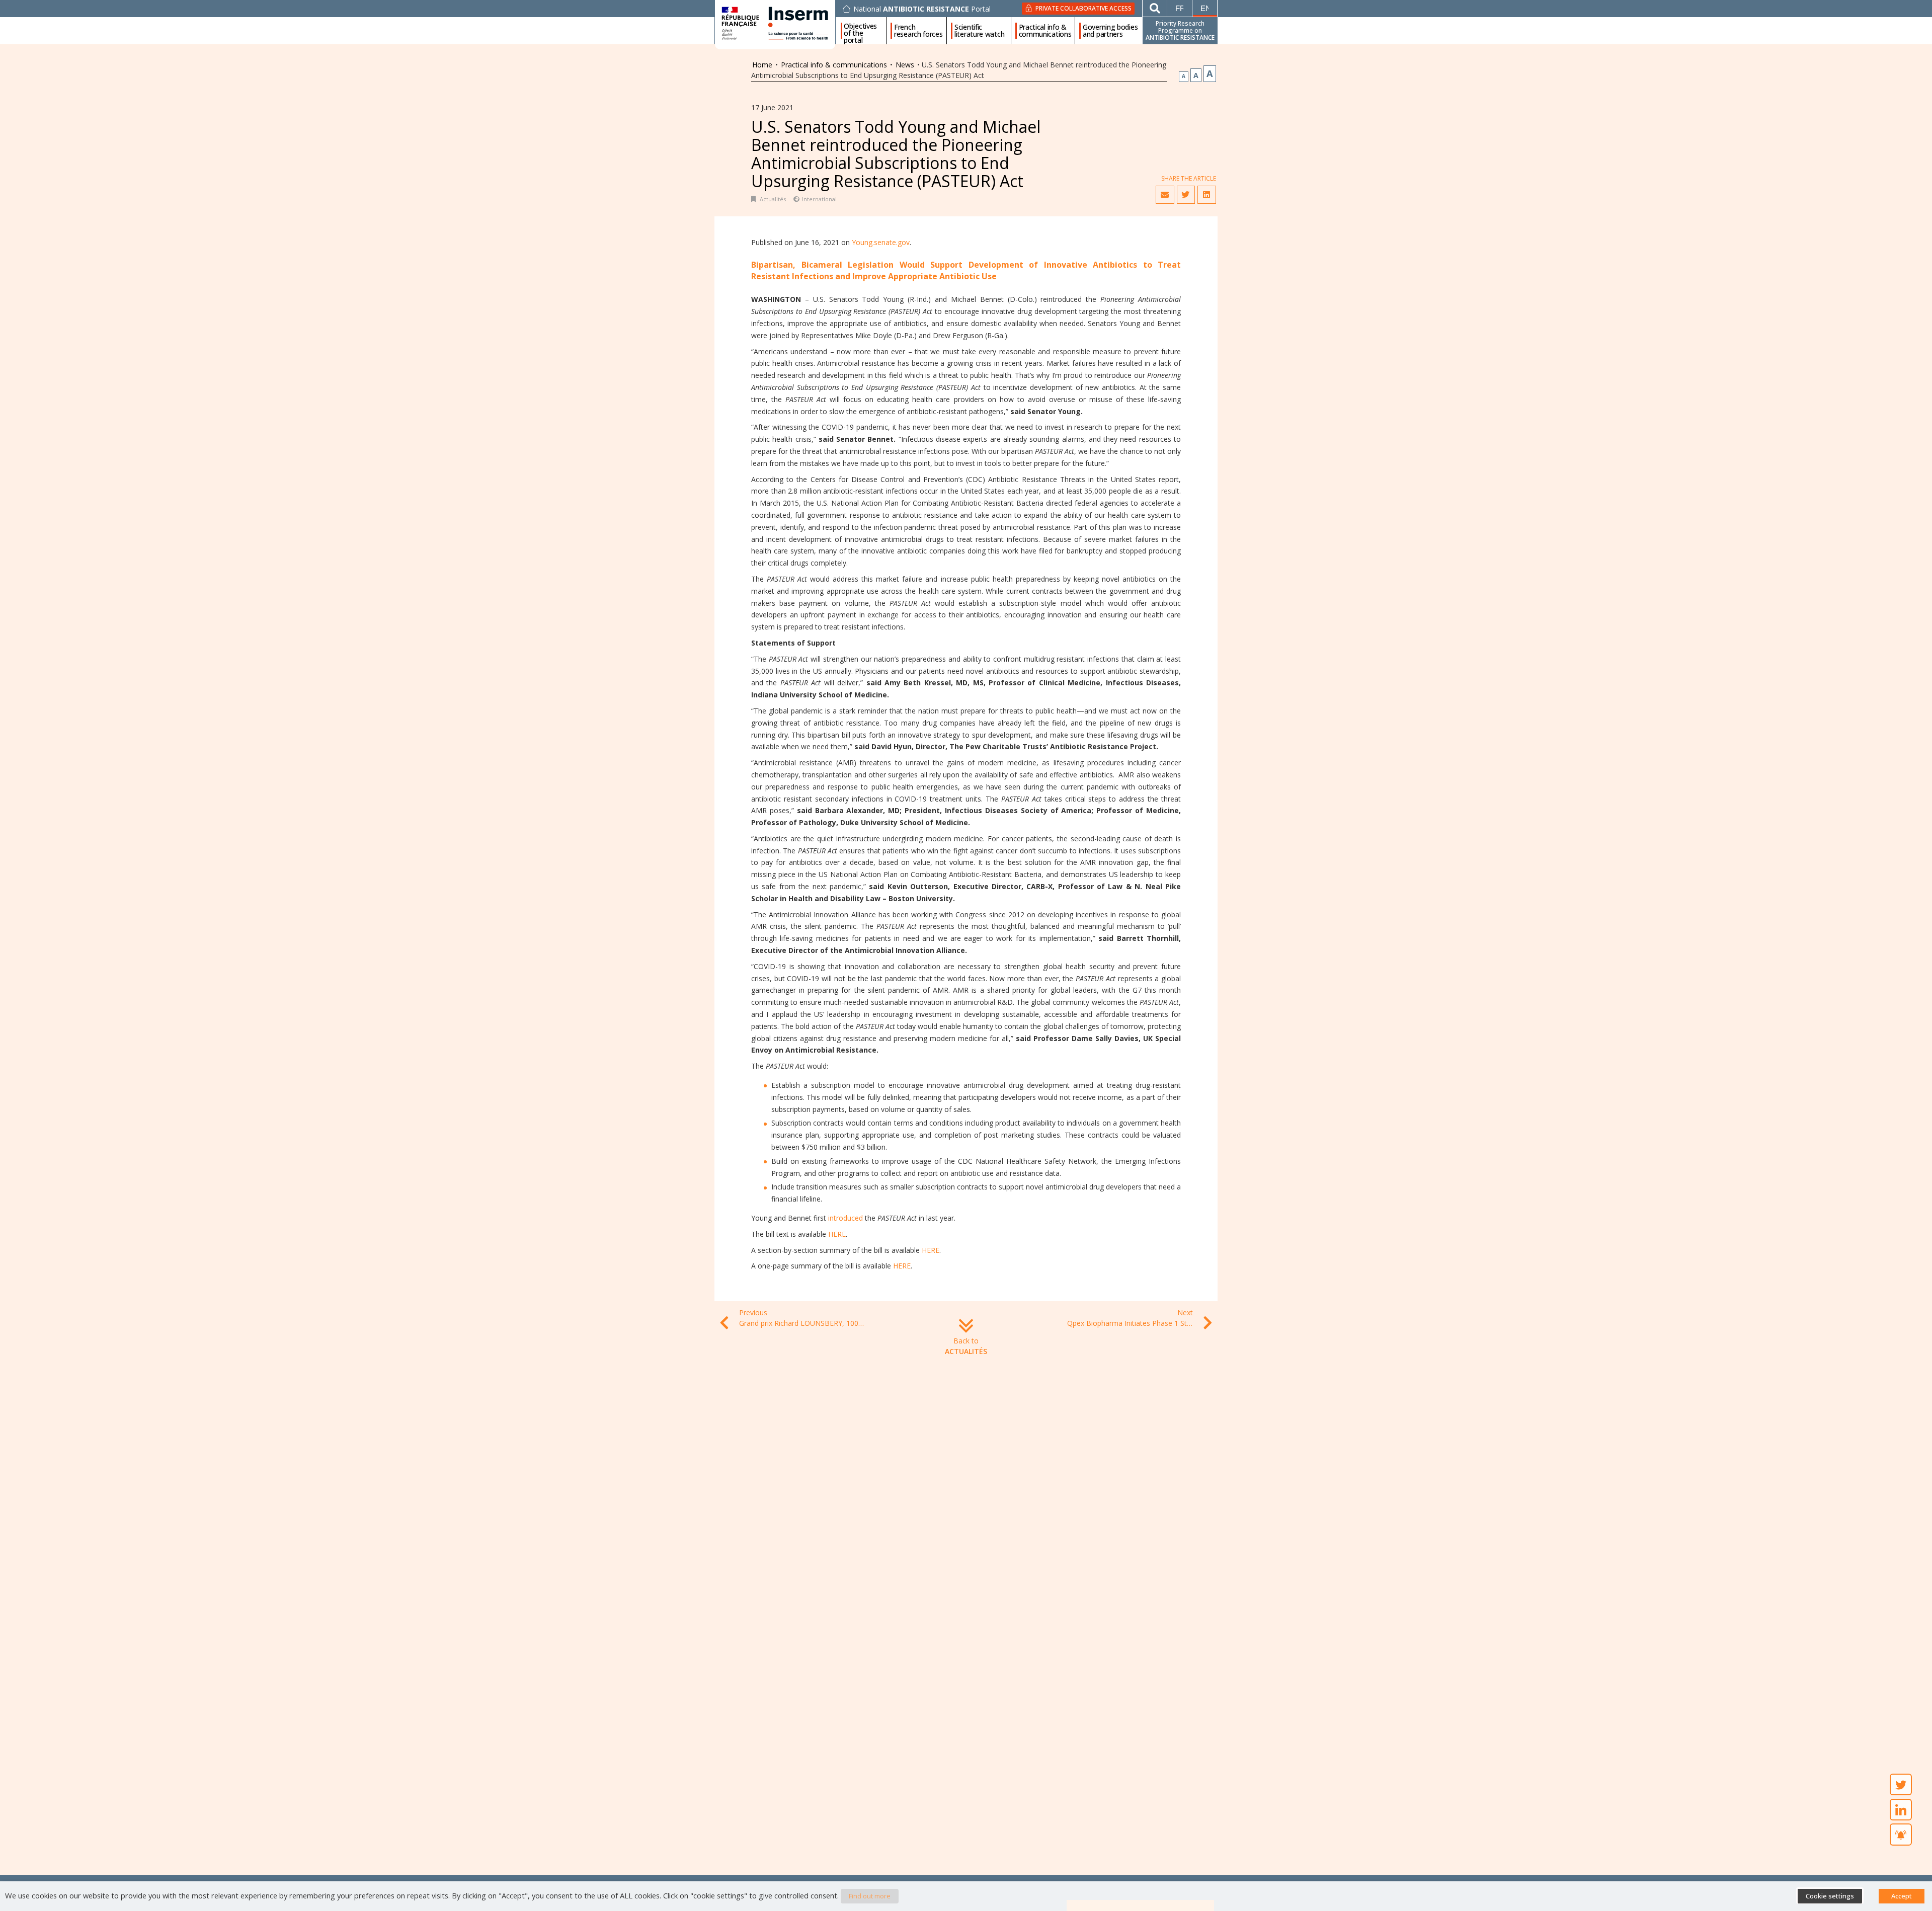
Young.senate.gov (881, 242)
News (905, 65)
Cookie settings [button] (1830, 1896)
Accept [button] (1902, 1896)
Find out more (870, 1896)
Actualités (773, 199)
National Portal (922, 9)
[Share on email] (1165, 195)
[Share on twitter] (1186, 195)
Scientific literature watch (979, 31)
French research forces (918, 31)
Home (762, 65)
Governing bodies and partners (1110, 31)
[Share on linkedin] (1206, 195)
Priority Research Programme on (1180, 30)
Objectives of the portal (860, 31)
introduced (846, 1218)
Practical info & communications (1045, 31)
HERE (837, 1234)
